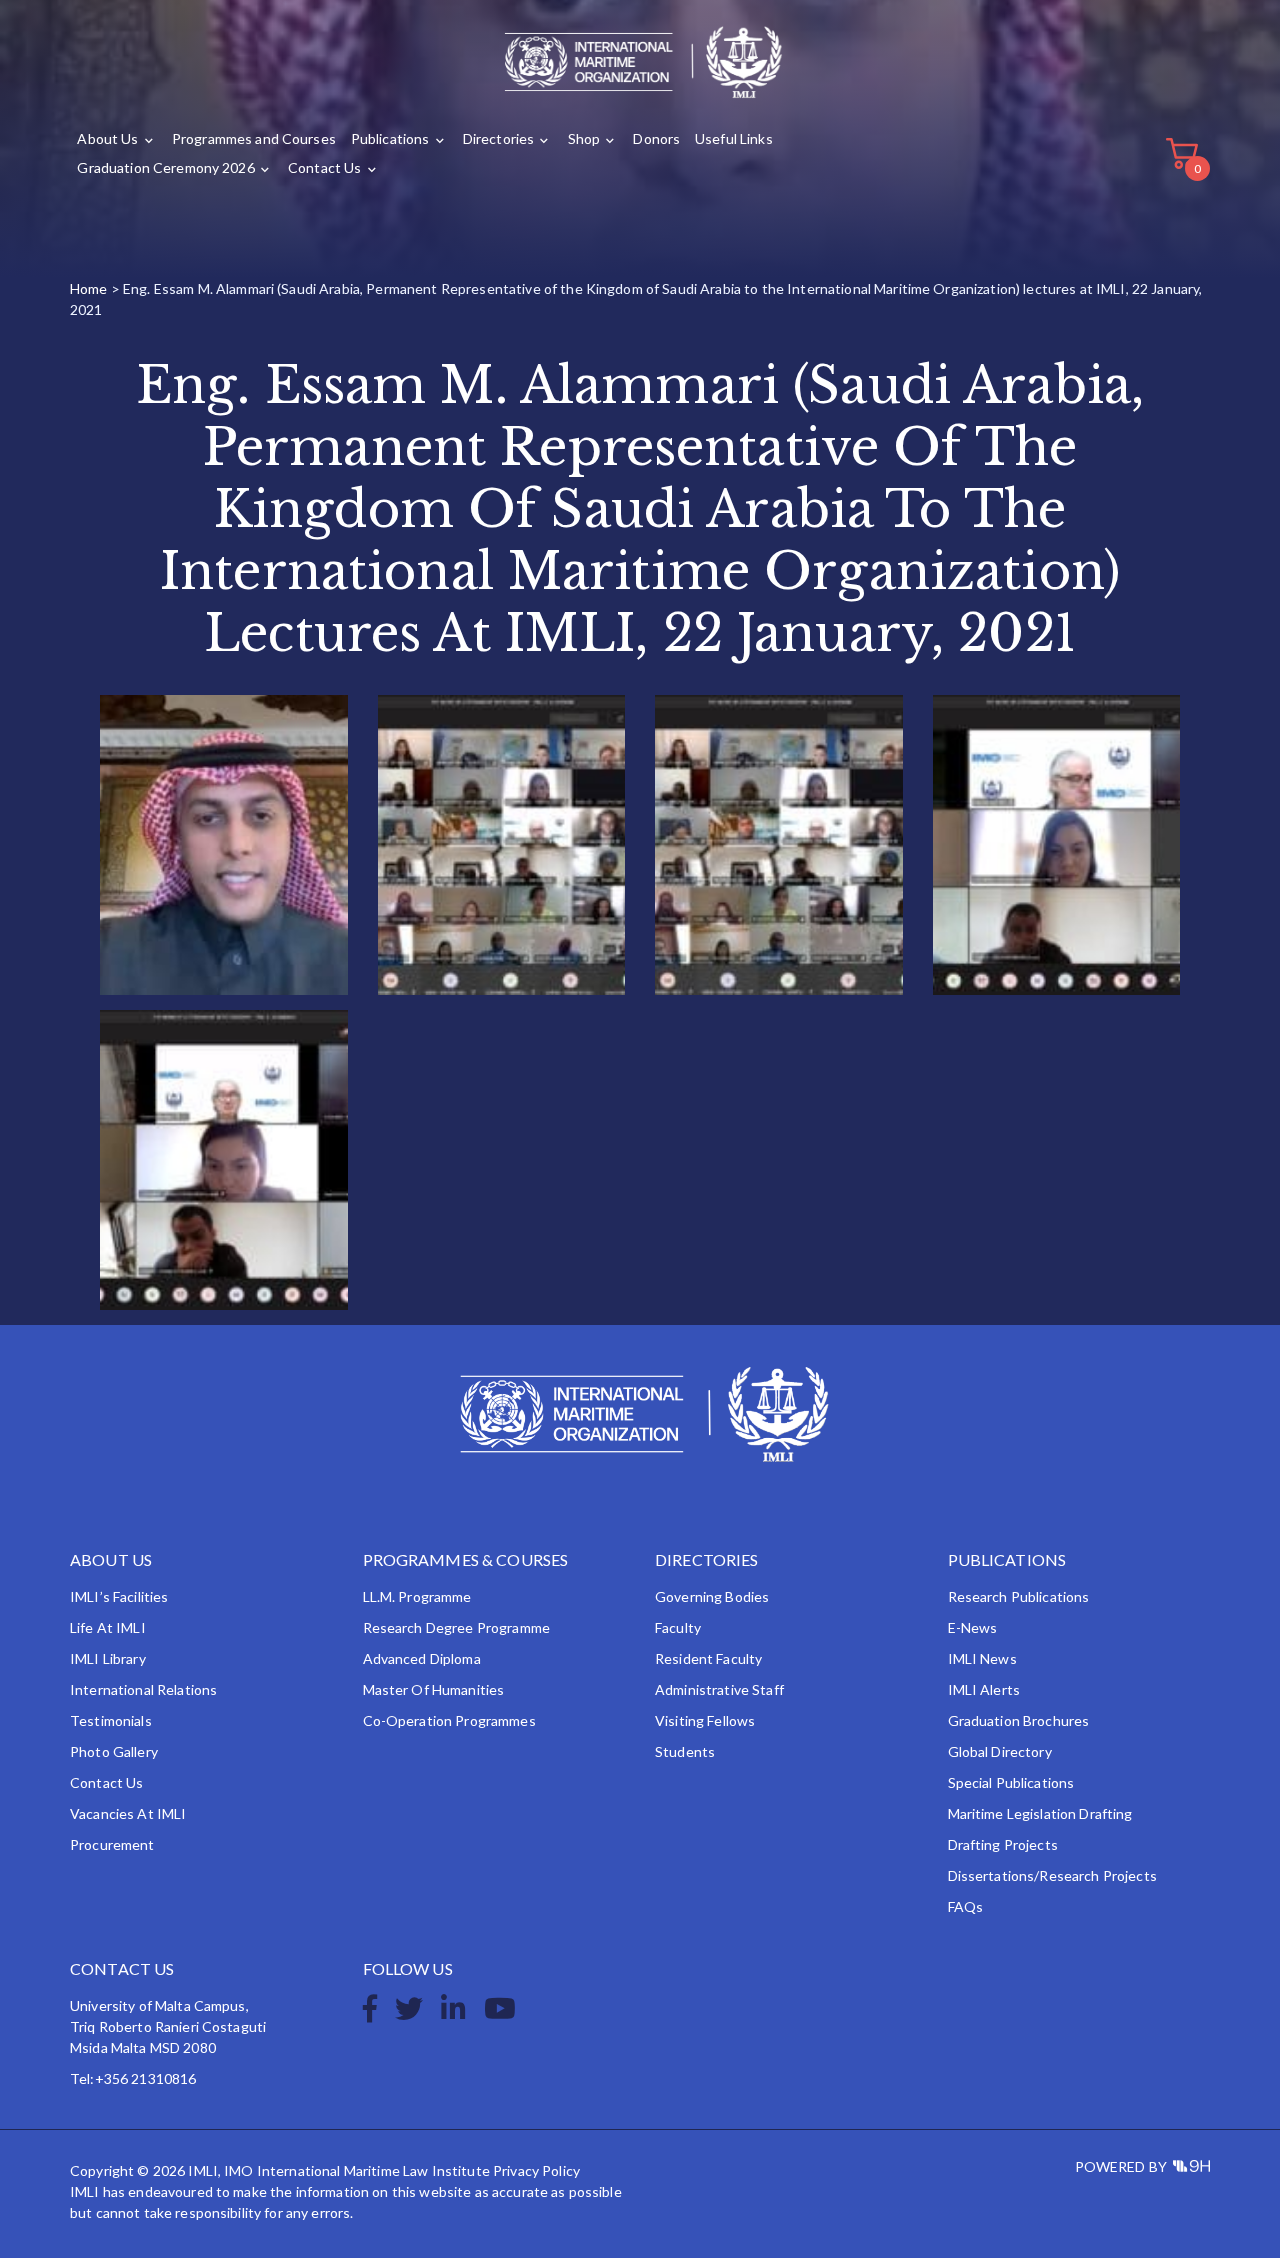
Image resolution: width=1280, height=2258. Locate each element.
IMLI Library (108, 1658)
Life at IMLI (108, 1627)
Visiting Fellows (705, 1720)
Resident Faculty (708, 1658)
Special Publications (1011, 1782)
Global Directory (1000, 1751)
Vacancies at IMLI (128, 1813)
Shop (584, 138)
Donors (656, 138)
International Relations (143, 1689)
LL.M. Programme (417, 1596)
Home (89, 288)
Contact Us (324, 167)
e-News (973, 1627)
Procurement (112, 1844)
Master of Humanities (434, 1689)
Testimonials (111, 1720)
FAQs (966, 1906)
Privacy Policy (536, 2170)
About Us (107, 138)
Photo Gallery (114, 1751)
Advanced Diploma (422, 1658)
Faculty (678, 1627)
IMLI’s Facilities (119, 1596)
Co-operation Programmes (449, 1720)
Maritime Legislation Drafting (1040, 1813)
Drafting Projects (1003, 1844)
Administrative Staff (719, 1689)
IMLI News (982, 1658)
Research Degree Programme (457, 1627)
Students (685, 1751)
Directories (499, 138)
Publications (390, 138)
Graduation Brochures (1019, 1720)
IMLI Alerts (984, 1689)
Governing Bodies (712, 1596)
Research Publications (1019, 1596)
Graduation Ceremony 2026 (165, 167)
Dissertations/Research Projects (1052, 1875)
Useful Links (734, 138)
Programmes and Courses (254, 138)
